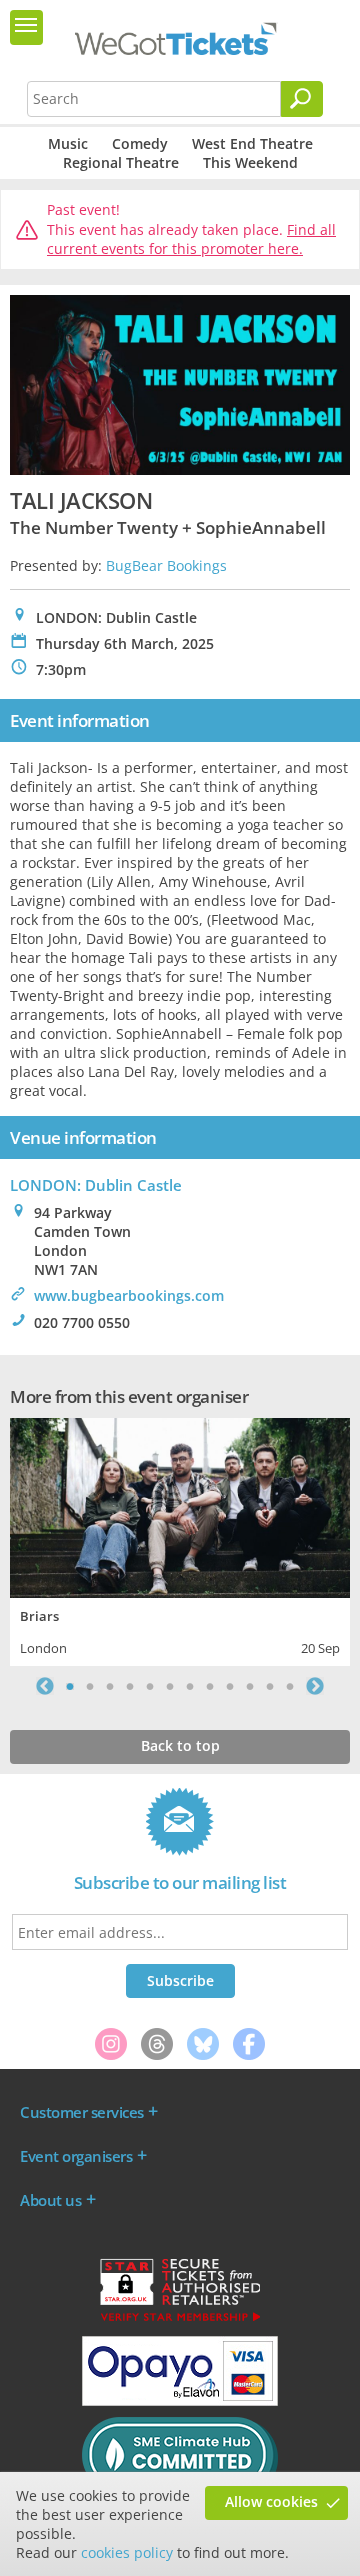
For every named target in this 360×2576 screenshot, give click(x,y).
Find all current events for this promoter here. (191, 239)
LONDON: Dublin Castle (96, 1185)
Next (315, 1686)
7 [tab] (190, 1686)
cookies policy (127, 2552)
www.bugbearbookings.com (129, 1295)
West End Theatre (252, 143)
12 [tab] (290, 1686)
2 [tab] (90, 1686)
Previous (45, 1686)
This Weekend (250, 162)
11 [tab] (270, 1686)
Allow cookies (271, 2501)
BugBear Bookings (166, 565)
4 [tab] (130, 1686)
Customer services (82, 2112)
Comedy (140, 143)
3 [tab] (110, 1686)
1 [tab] (70, 1686)
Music (68, 143)
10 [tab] (250, 1686)
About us (50, 2200)
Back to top (180, 1745)
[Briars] (180, 1505)
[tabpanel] (180, 1539)
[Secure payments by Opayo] (180, 2401)
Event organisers (76, 2156)
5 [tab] (150, 1686)
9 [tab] (230, 1686)
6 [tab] (170, 1686)
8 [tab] (210, 1686)
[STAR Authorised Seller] (180, 2320)
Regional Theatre (121, 162)
